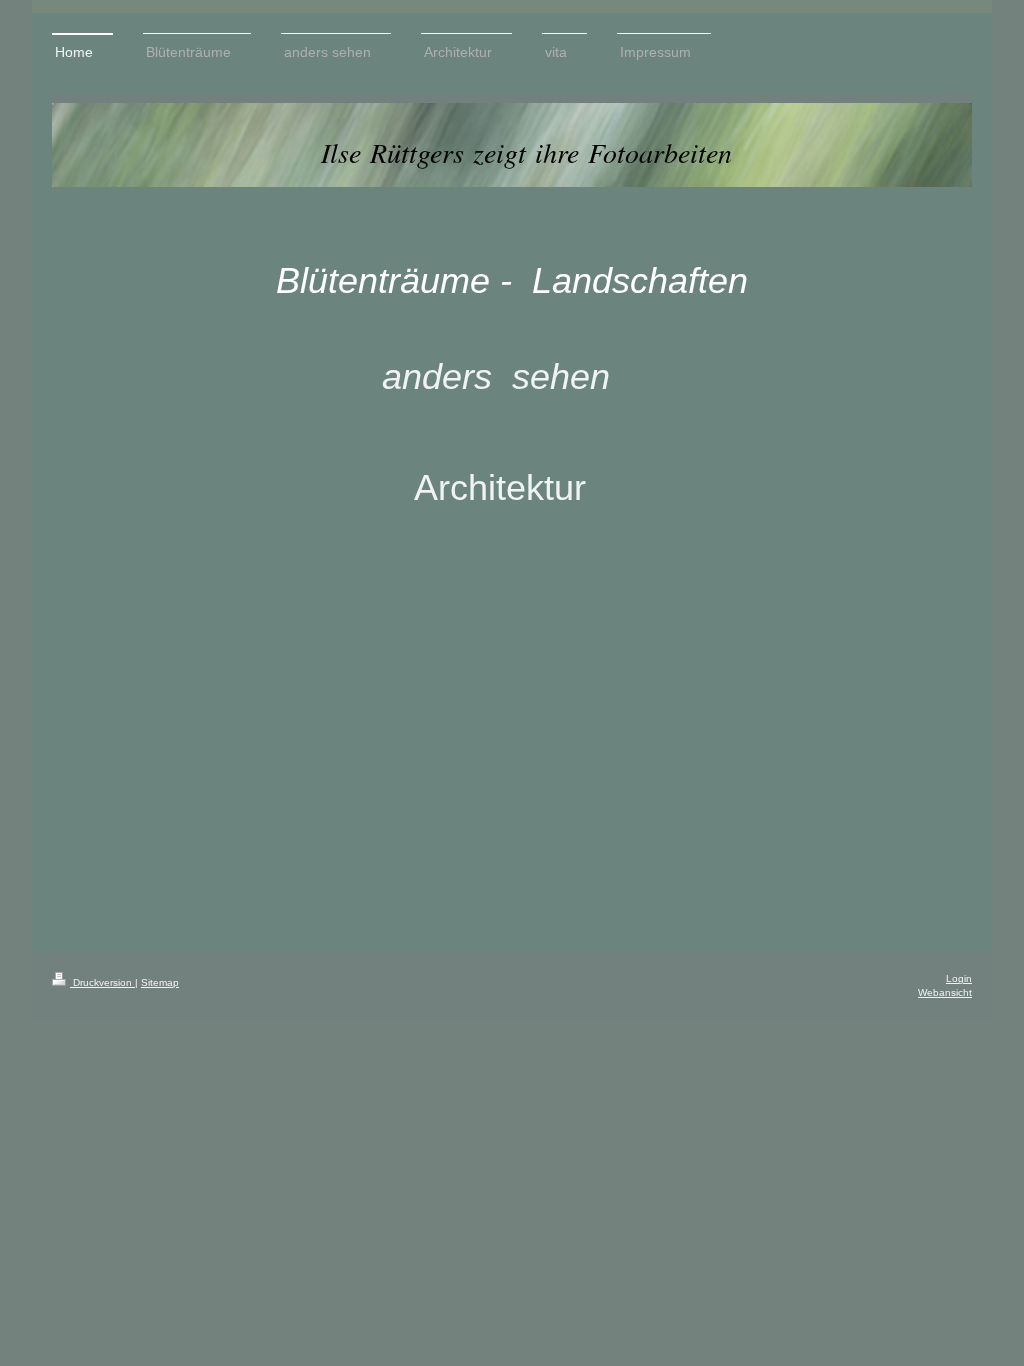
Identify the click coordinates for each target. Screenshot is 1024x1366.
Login (959, 978)
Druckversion (102, 982)
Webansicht (945, 992)
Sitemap (160, 982)
